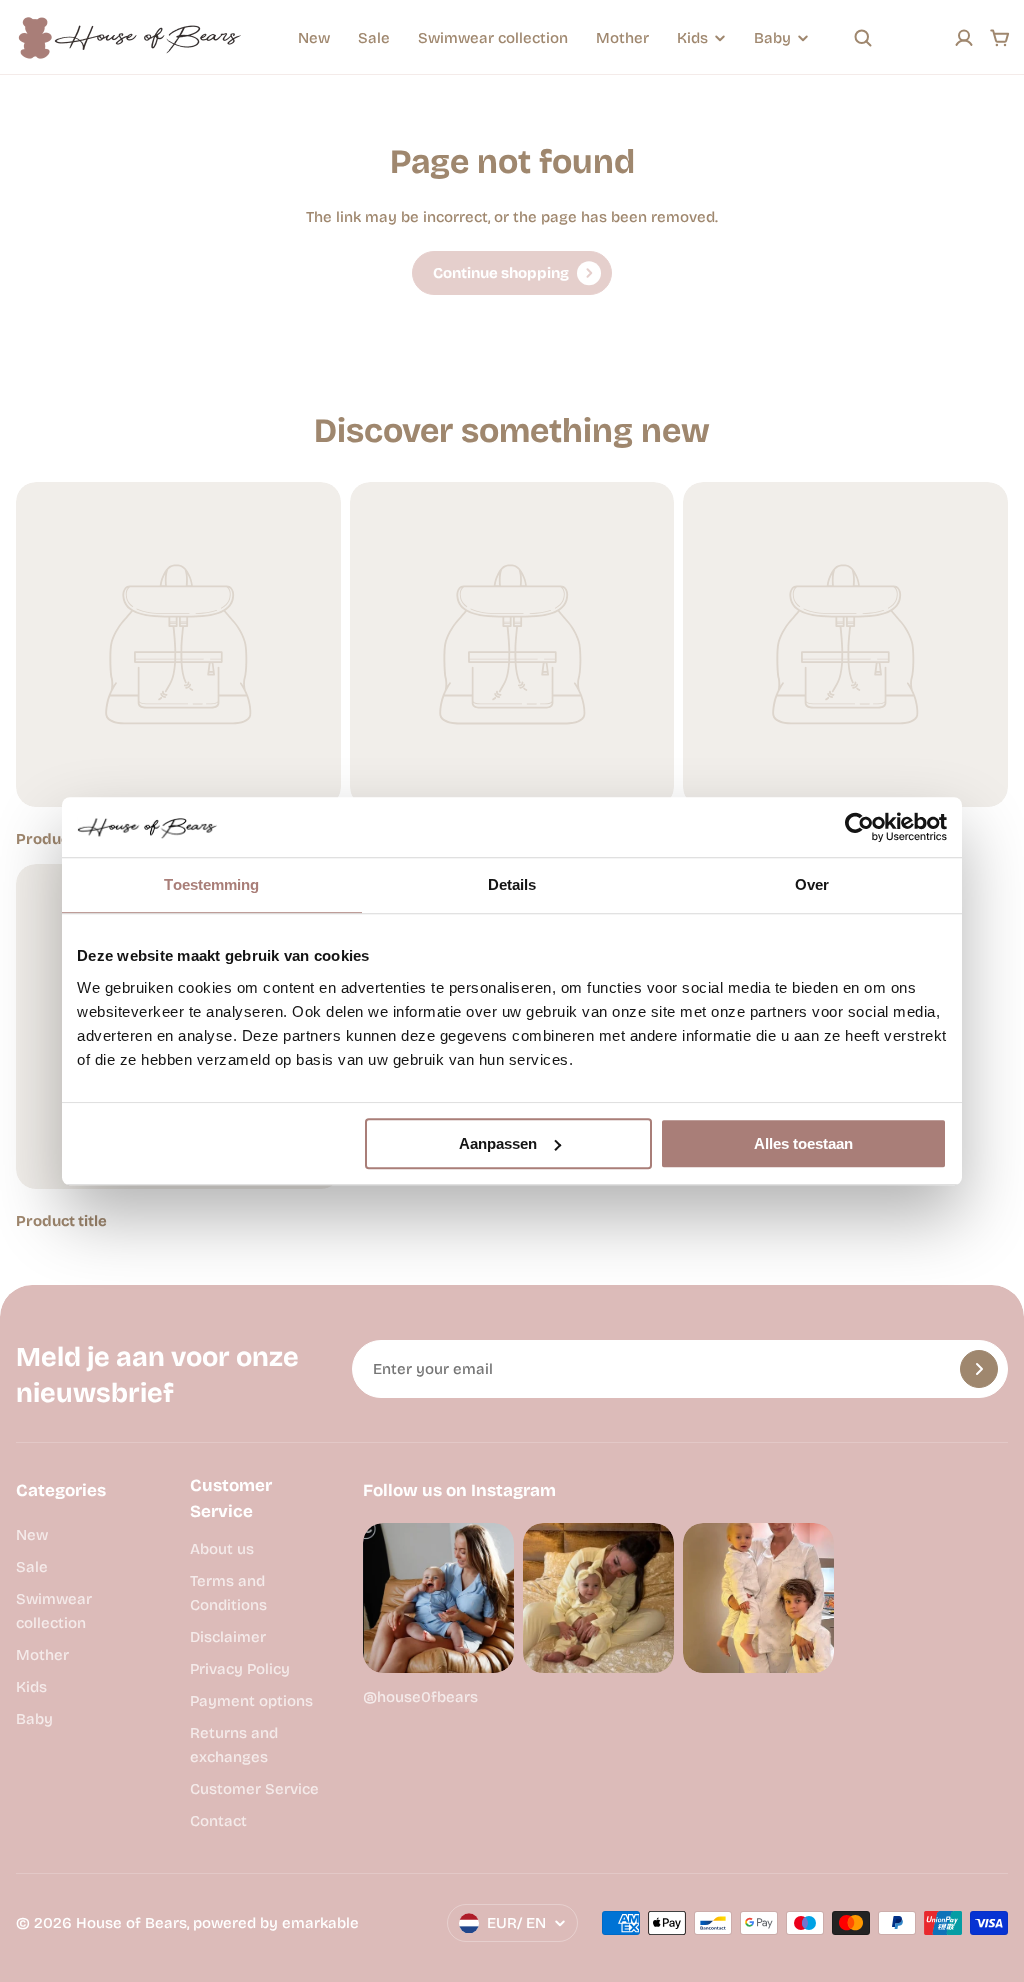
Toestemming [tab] (211, 884)
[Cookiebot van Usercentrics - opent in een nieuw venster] (859, 827)
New (314, 38)
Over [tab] (812, 884)
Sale (374, 38)
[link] (512, 273)
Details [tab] (512, 884)
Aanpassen (498, 1143)
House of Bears (131, 1923)
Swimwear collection (493, 38)
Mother (622, 38)
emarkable (320, 1923)
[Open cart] (1000, 38)
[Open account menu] (964, 38)
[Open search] (863, 38)
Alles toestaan (803, 1143)
